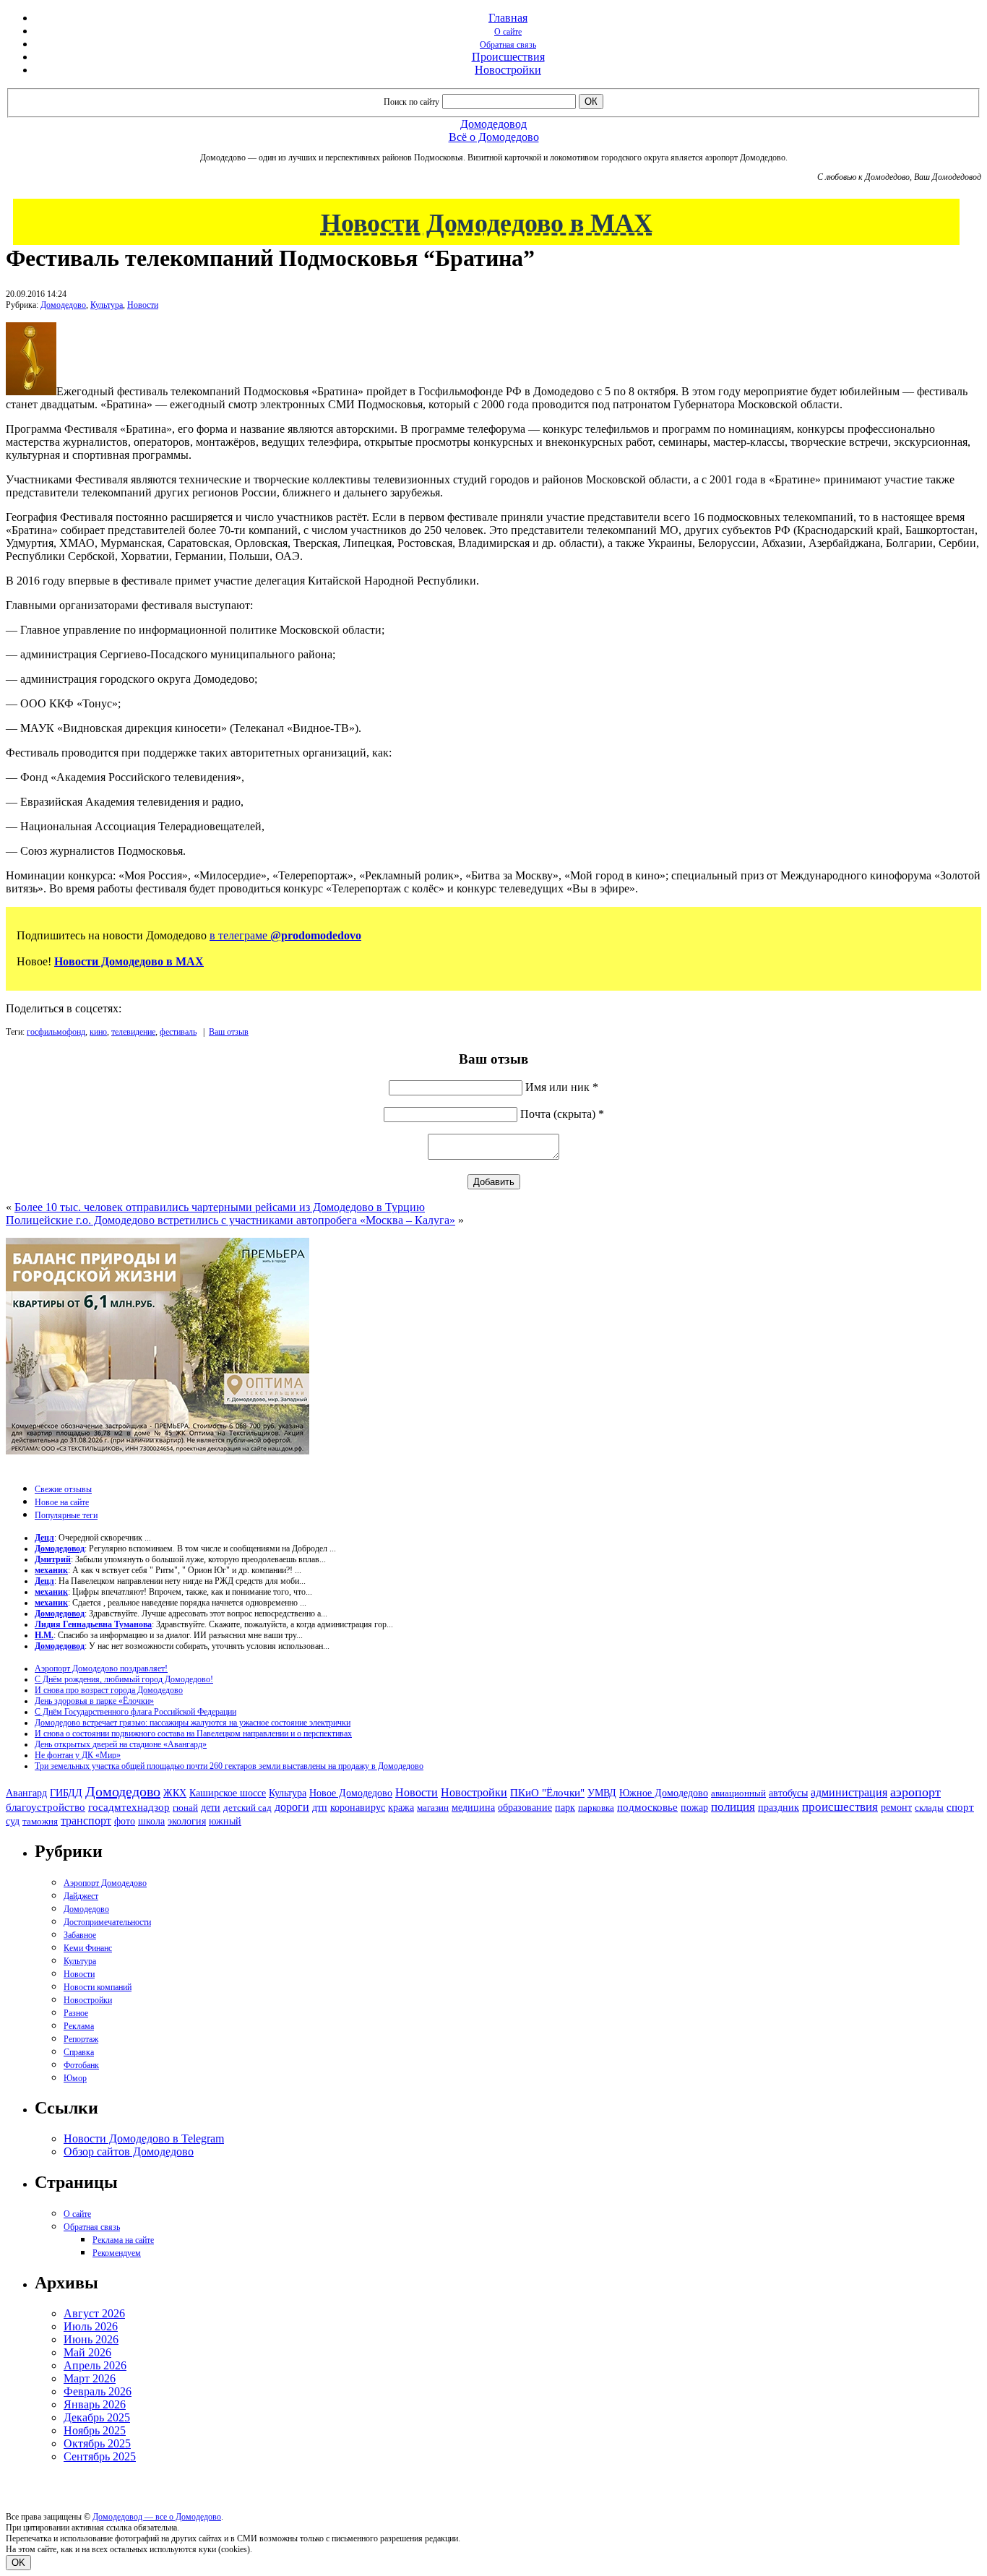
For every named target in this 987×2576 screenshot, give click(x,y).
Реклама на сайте (123, 2240)
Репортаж (81, 2039)
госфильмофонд (56, 1032)
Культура (107, 305)
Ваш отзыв (229, 1032)
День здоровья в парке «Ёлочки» (94, 1701)
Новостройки (508, 70)
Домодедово (63, 305)
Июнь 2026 (91, 2339)
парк (565, 1807)
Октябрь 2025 (97, 2443)
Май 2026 (87, 2352)
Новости (143, 305)
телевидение (133, 1032)
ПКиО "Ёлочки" (547, 1793)
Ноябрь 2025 (95, 2430)
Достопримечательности (107, 1922)
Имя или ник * (562, 1087)
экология (187, 1821)
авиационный (738, 1793)
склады (929, 1808)
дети (211, 1807)
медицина (473, 1808)
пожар (694, 1808)
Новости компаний (98, 1987)
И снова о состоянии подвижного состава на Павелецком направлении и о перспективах (193, 1733)
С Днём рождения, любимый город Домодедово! (124, 1679)
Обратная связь (508, 45)
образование (525, 1808)
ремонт (896, 1808)
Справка (79, 2052)
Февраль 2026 (98, 2391)
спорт (960, 1807)
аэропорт (915, 1792)
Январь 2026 (95, 2404)
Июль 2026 (91, 2326)
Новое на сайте (62, 1502)
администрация (849, 1793)
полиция (733, 1807)
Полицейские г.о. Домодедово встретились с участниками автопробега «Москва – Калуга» (230, 1220)
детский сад (247, 1808)
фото (125, 1821)
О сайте (508, 32)
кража (401, 1808)
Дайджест (81, 1896)
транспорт (86, 1821)
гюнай (185, 1808)
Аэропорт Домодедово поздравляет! (101, 1668)
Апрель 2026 (95, 2365)
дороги (292, 1807)
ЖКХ (175, 1793)
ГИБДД (66, 1793)
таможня (40, 1821)
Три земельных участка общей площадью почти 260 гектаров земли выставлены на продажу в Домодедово (229, 1766)
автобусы (788, 1793)
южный (225, 1821)
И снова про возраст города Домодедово (109, 1690)
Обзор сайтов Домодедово (129, 2151)
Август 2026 (94, 2313)
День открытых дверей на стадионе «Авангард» (121, 1744)
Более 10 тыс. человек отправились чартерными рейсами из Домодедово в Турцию (220, 1207)
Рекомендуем (117, 2253)
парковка (596, 1808)
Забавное (80, 1935)
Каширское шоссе (228, 1793)
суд (13, 1821)
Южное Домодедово (664, 1793)
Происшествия (508, 57)
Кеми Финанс (88, 1948)
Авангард (26, 1793)
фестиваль (178, 1032)
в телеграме (285, 935)
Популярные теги (66, 1515)
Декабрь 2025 (97, 2417)
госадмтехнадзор (129, 1807)
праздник (779, 1807)
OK (18, 2563)
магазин (433, 1808)
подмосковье (647, 1807)
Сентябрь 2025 (100, 2456)
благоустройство (46, 1807)
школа (151, 1821)
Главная (508, 18)
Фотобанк (81, 2065)
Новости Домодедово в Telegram (144, 2138)
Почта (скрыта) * (562, 1114)
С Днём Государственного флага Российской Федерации (135, 1712)
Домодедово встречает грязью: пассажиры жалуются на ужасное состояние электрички (193, 1723)
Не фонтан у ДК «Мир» (78, 1755)
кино (98, 1032)
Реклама (79, 2026)
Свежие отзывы (63, 1489)
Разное (76, 2013)
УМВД (602, 1793)
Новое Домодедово (351, 1793)
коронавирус (358, 1808)
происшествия (840, 1807)
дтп (320, 1807)
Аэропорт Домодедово (105, 1883)
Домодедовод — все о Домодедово (157, 2517)
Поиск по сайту (411, 102)
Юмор (75, 2078)
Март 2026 (90, 2378)
